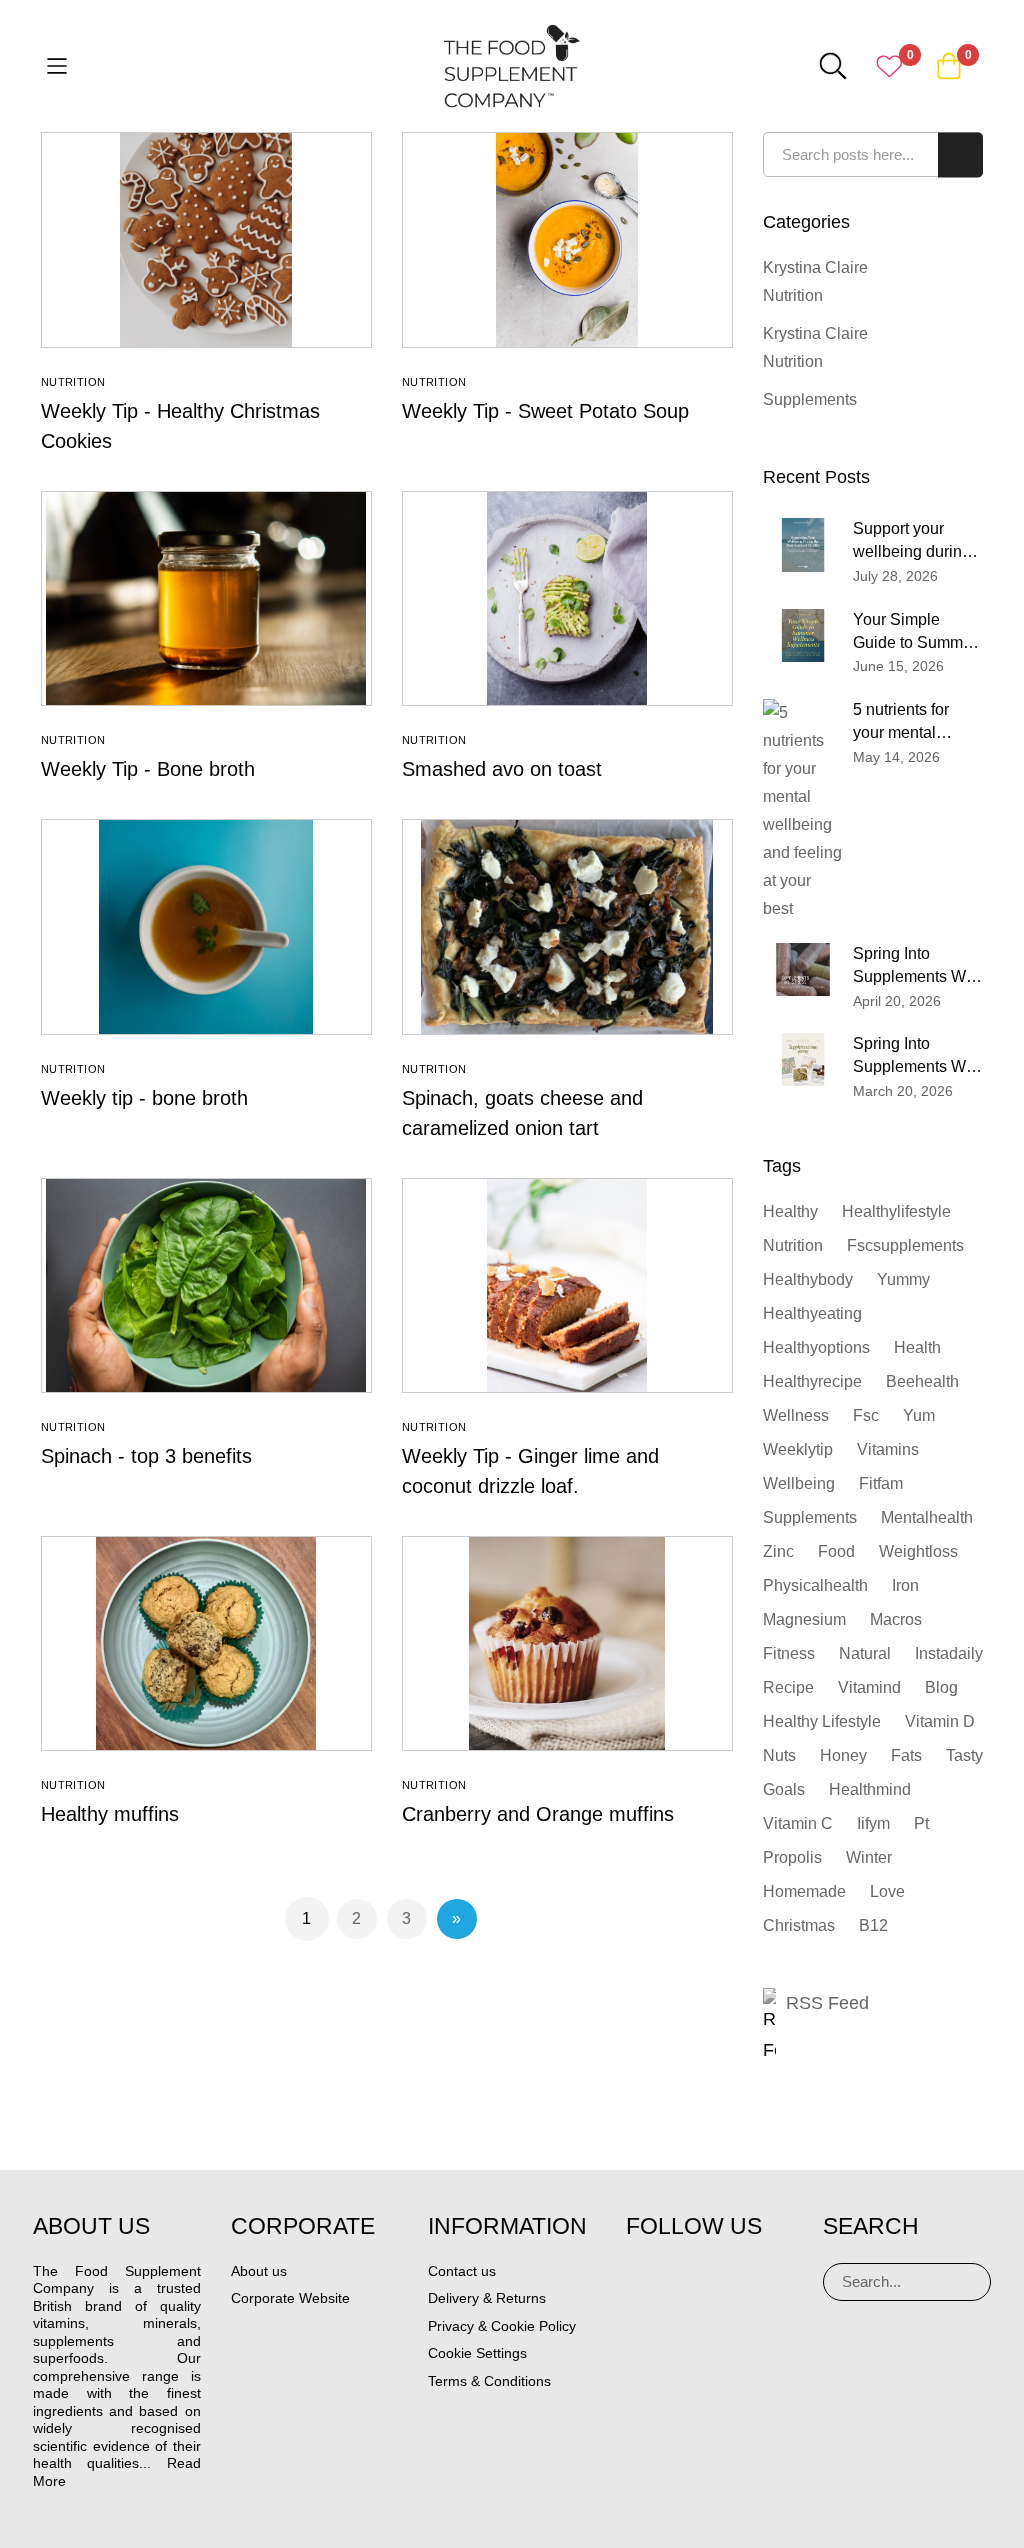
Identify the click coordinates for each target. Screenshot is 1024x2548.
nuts (779, 1755)
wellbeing (799, 1483)
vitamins (888, 1449)
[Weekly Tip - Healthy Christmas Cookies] (206, 239)
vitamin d (940, 1721)
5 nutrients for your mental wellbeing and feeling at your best (903, 723)
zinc (778, 1551)
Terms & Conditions (489, 2381)
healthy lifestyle (822, 1721)
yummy (903, 1279)
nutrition (793, 1245)
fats (906, 1755)
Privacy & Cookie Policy (502, 2326)
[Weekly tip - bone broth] (206, 926)
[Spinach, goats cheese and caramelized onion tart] (567, 926)
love (887, 1891)
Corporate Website (290, 2298)
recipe (788, 1687)
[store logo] (512, 66)
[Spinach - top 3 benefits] (206, 1285)
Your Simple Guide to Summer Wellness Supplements (915, 633)
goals (784, 1789)
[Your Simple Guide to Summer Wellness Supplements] (803, 635)
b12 (873, 1925)
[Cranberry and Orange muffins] (567, 1643)
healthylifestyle (896, 1211)
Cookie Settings (477, 2353)
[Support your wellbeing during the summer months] (803, 544)
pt (921, 1823)
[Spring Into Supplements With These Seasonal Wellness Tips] (803, 969)
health (917, 1347)
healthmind (870, 1789)
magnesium (804, 1619)
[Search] (968, 2282)
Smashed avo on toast (502, 769)
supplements (810, 1517)
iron (905, 1585)
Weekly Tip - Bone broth (148, 769)
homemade (804, 1891)
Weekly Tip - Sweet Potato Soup (545, 411)
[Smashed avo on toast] (567, 598)
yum (919, 1415)
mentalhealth (927, 1517)
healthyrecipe (812, 1381)
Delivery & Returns (487, 2298)
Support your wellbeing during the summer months (912, 542)
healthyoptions (816, 1347)
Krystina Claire (815, 267)
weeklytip (798, 1449)
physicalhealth (815, 1585)
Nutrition (73, 382)
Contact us (462, 2271)
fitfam (881, 1483)
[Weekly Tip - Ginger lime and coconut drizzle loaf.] (567, 1285)
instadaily (949, 1653)
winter (869, 1857)
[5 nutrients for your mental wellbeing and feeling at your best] (803, 811)
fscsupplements (905, 1245)
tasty (964, 1755)
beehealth (922, 1381)
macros (896, 1619)
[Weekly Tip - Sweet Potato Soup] (567, 239)
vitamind (869, 1687)
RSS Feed (827, 2003)
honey (843, 1755)
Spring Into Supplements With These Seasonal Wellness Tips (918, 967)
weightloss (918, 1551)
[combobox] (873, 154)
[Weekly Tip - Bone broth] (206, 598)
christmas (799, 1925)
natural (865, 1653)
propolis (792, 1857)
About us (259, 2271)
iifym (873, 1823)
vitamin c (798, 1823)
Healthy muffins (110, 1814)
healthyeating (812, 1313)
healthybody (808, 1279)
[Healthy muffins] (206, 1643)
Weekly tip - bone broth (144, 1098)
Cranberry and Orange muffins (538, 1814)
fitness (789, 1653)
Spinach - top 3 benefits (146, 1456)
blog (941, 1687)
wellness (796, 1415)
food (836, 1551)
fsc (866, 1415)
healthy (790, 1211)
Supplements (810, 399)
